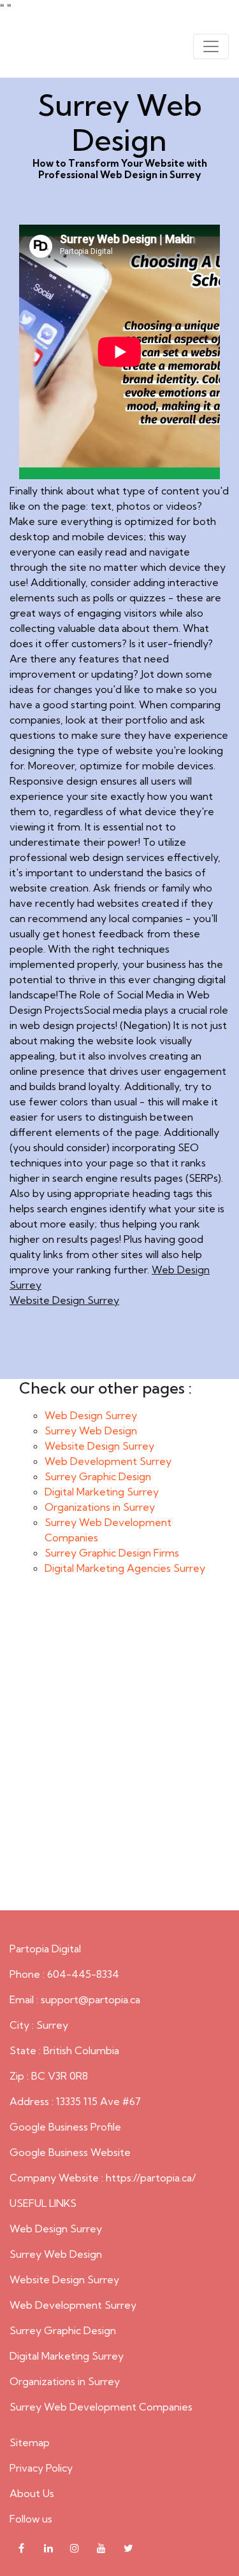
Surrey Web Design (91, 1431)
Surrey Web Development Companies (101, 2407)
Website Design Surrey (64, 1300)
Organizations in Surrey (100, 1507)
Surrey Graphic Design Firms (112, 1553)
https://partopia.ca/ (151, 2178)
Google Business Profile (65, 2127)
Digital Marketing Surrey (102, 1492)
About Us (32, 2493)
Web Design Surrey (91, 1415)
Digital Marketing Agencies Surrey (125, 1568)
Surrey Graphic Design (98, 1476)
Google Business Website (70, 2152)
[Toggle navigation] (211, 46)
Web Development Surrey (108, 1461)
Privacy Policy (41, 2468)
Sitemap (30, 2442)
